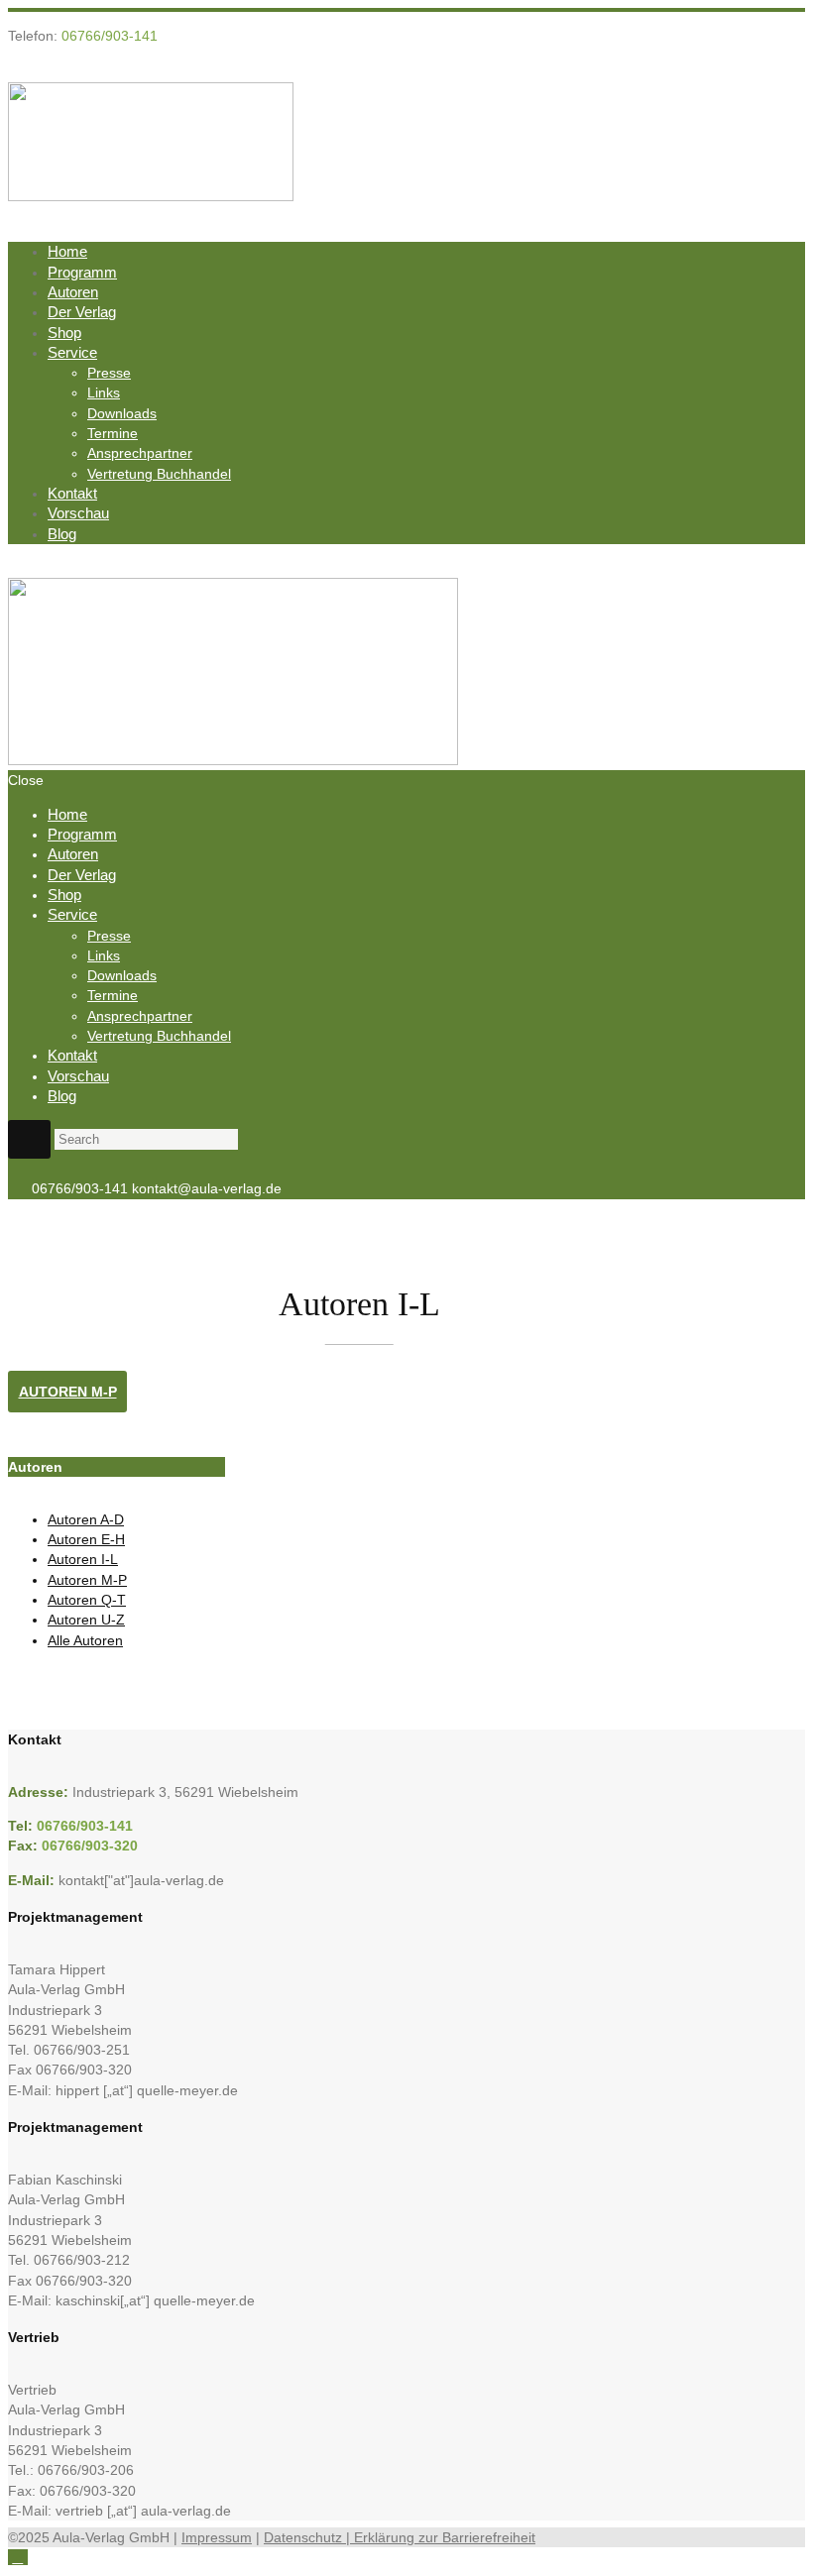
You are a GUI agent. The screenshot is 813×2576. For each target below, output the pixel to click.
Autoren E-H (86, 1539)
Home (67, 251)
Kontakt (72, 493)
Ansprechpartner (140, 453)
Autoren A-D (86, 1519)
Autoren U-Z (86, 1620)
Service (72, 352)
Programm (82, 272)
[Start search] (29, 1139)
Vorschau (78, 513)
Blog (62, 534)
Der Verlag (82, 312)
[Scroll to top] (18, 2557)
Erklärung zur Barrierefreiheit (445, 2537)
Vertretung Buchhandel (159, 474)
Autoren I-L (83, 1559)
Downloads (122, 413)
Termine (113, 433)
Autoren (73, 292)
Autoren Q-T (87, 1600)
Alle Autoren (85, 1640)
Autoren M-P (68, 1392)
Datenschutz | (309, 2537)
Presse (109, 373)
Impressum (217, 2537)
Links (104, 392)
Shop (64, 333)
